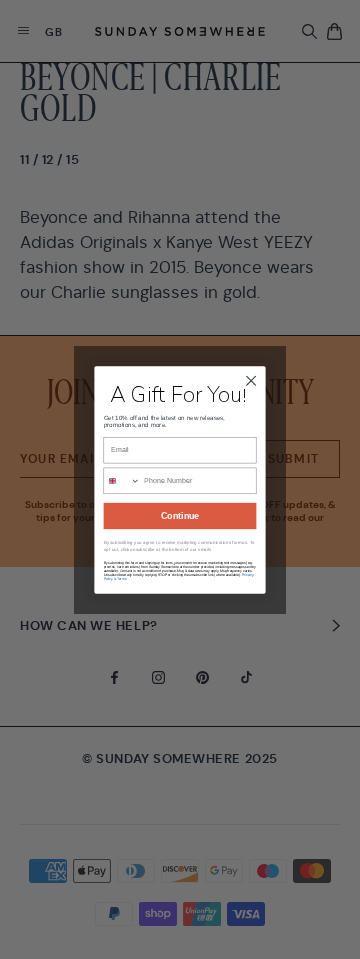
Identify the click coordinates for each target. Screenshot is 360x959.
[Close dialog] (251, 380)
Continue (180, 516)
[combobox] (122, 480)
